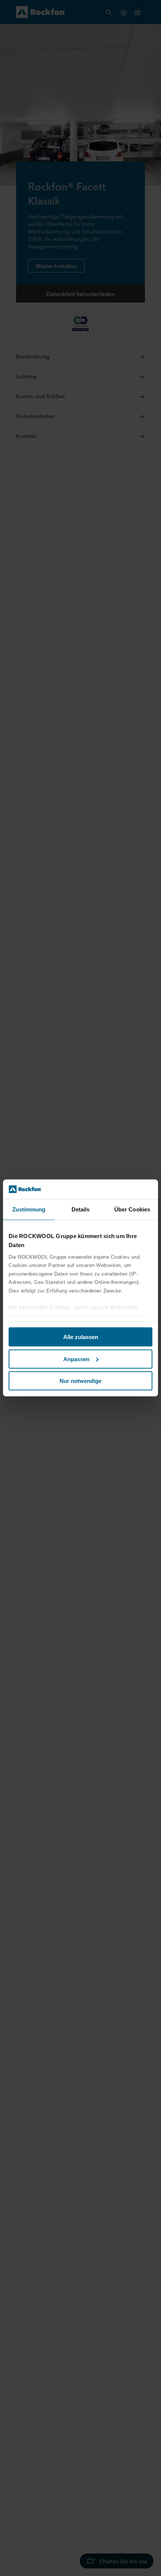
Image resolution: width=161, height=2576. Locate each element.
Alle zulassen (81, 1337)
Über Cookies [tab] (132, 1209)
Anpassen (76, 1359)
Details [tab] (81, 1209)
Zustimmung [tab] (29, 1209)
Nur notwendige (80, 1381)
